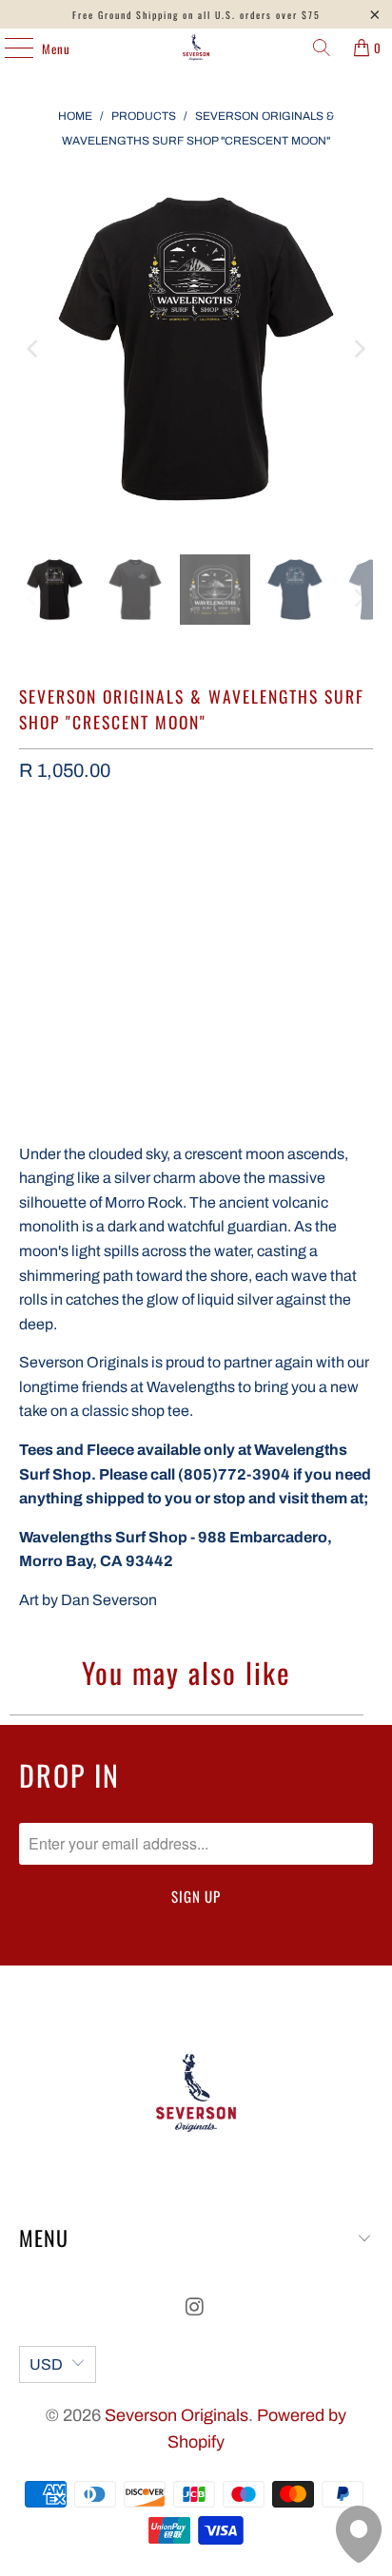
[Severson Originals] (196, 48)
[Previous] (33, 349)
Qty (29, 819)
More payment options (196, 1011)
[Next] (359, 349)
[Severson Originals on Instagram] (195, 2309)
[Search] (322, 48)
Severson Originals (176, 2415)
